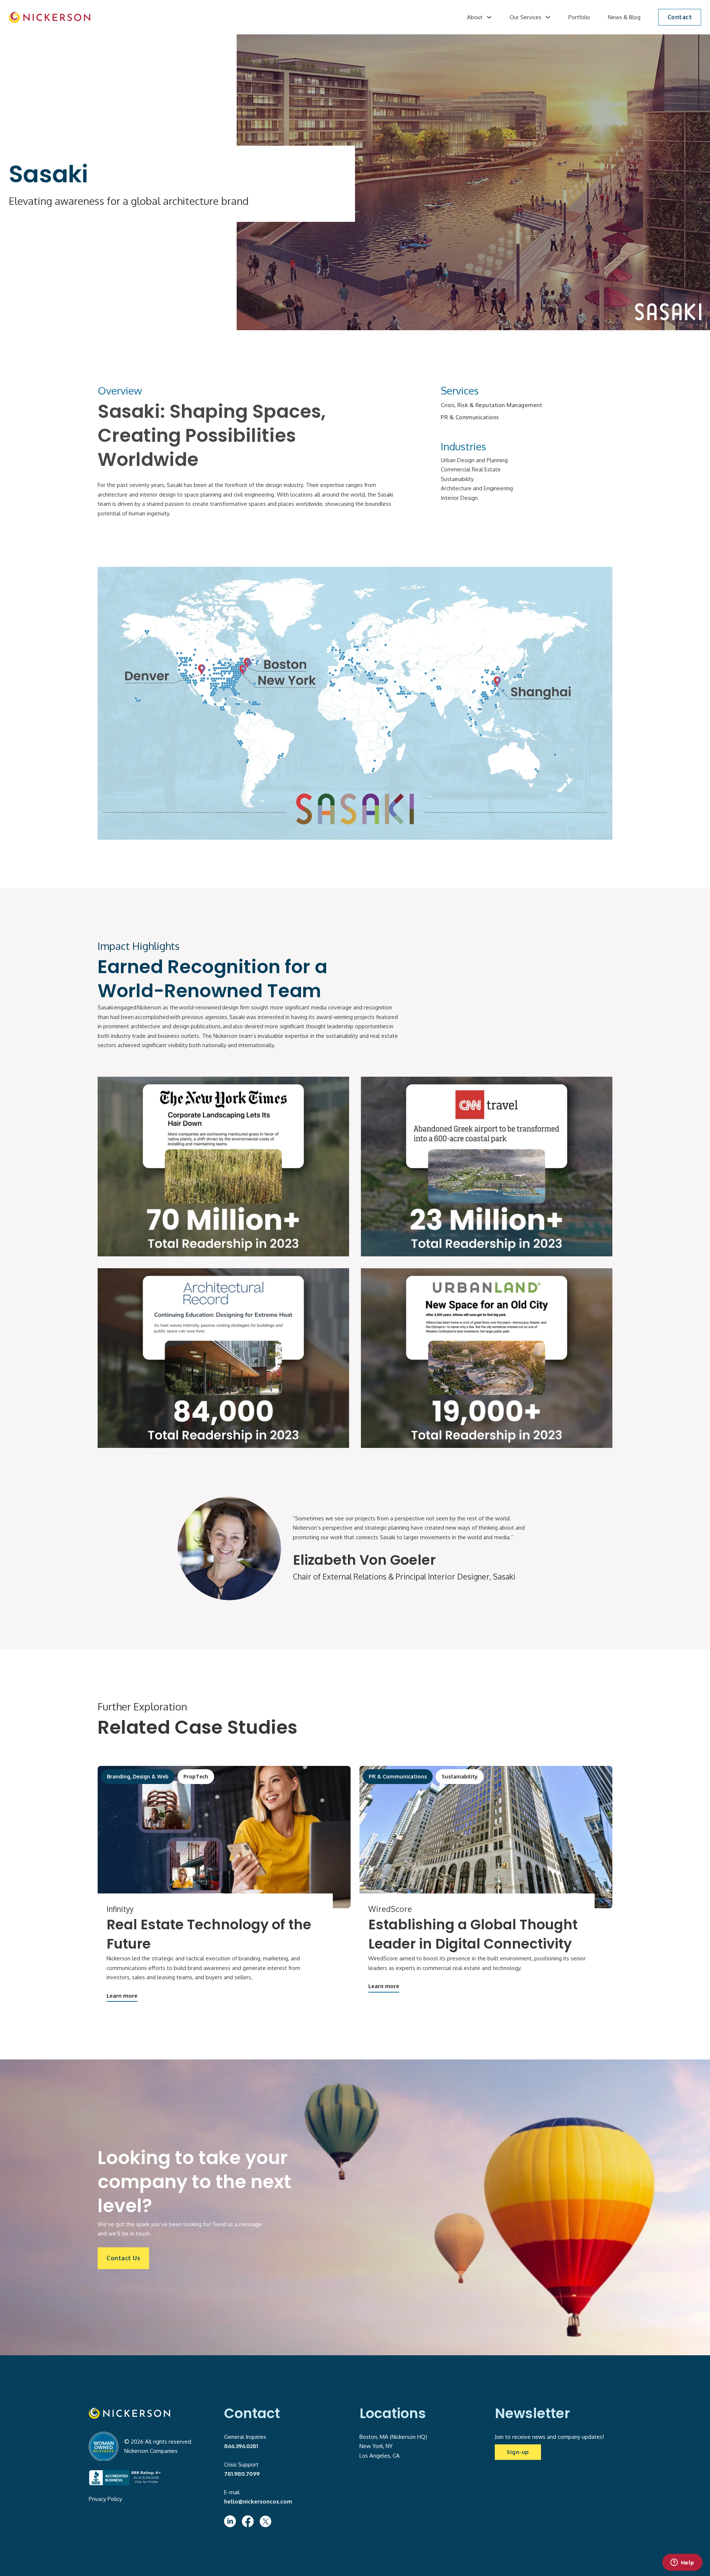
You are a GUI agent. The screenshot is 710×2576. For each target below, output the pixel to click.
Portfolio (579, 17)
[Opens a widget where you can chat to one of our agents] (682, 2563)
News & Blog (624, 17)
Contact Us (123, 2258)
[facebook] (248, 2521)
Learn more (122, 1996)
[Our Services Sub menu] (548, 17)
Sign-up (518, 2452)
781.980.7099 (242, 2474)
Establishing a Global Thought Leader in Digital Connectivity (473, 1934)
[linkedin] (230, 2521)
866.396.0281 (241, 2446)
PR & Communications (470, 417)
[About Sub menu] (489, 17)
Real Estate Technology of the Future (209, 1934)
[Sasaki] (486, 1837)
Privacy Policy (105, 2499)
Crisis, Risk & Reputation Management (491, 405)
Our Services (525, 17)
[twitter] (266, 2521)
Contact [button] (680, 17)
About (475, 17)
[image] (50, 17)
